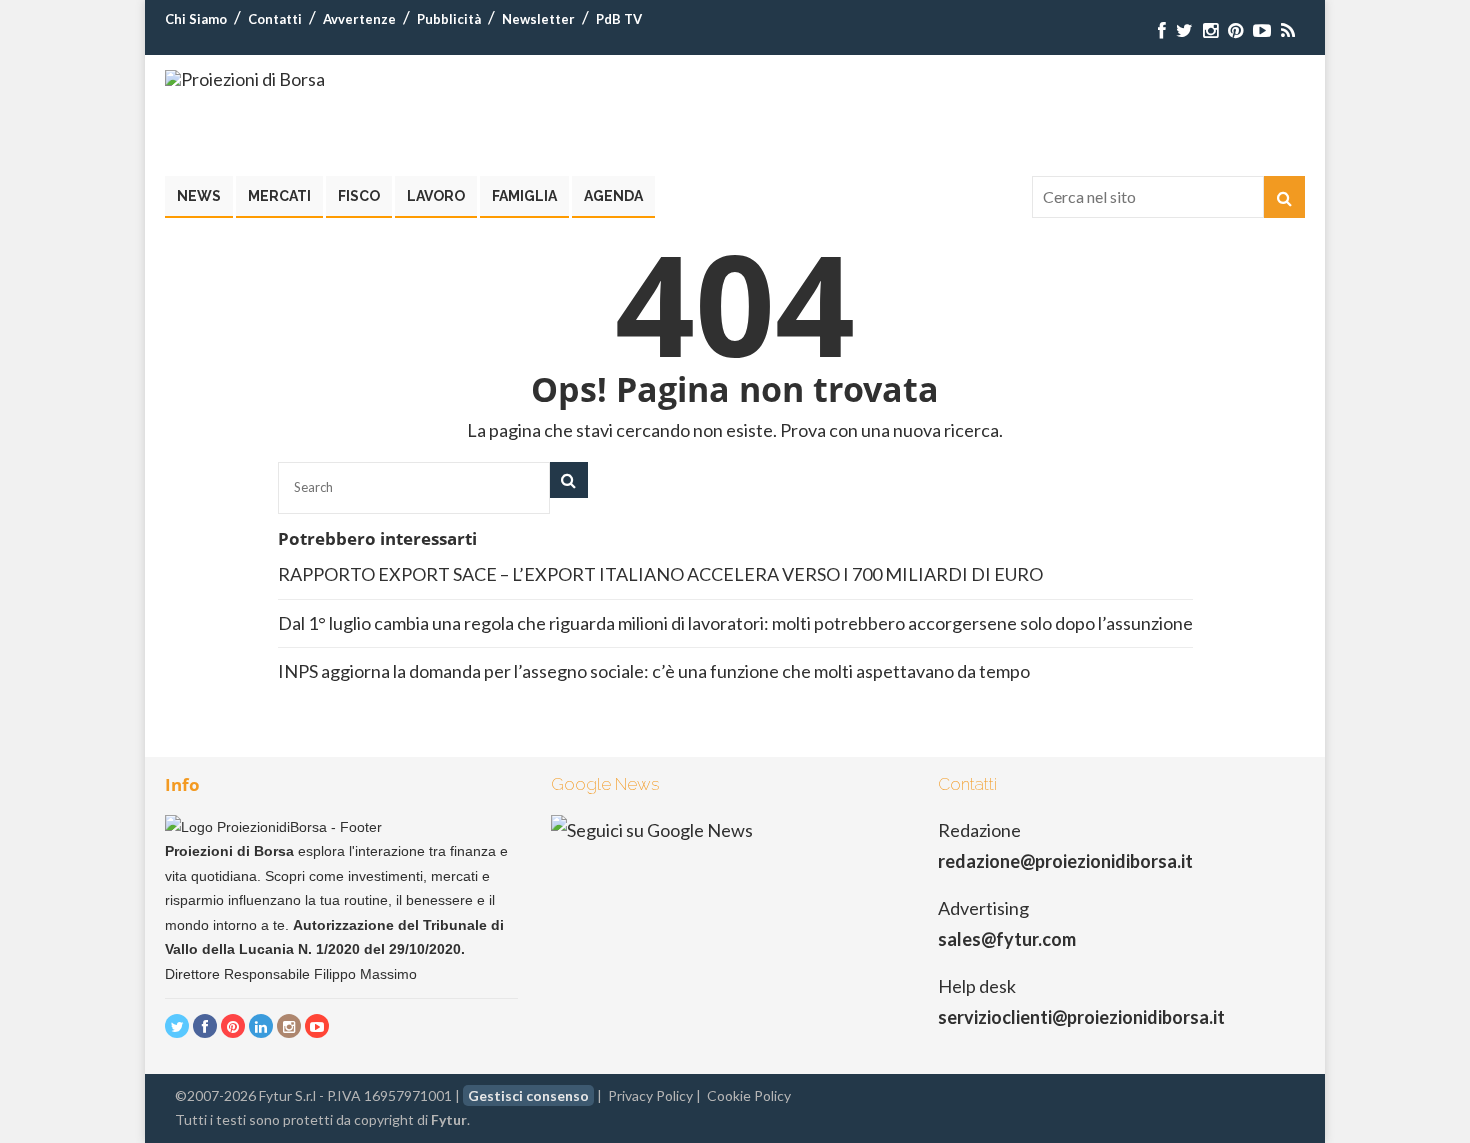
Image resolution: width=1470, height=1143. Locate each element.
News (199, 196)
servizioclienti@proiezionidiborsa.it (1081, 1017)
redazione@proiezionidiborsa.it (1065, 861)
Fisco (359, 196)
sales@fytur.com (1007, 939)
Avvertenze (359, 19)
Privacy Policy (650, 1095)
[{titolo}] (1162, 30)
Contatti (275, 19)
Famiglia (524, 196)
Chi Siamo (196, 19)
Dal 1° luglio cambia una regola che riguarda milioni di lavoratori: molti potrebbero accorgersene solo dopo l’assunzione (735, 623)
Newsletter (538, 19)
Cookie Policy (749, 1095)
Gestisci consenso (528, 1095)
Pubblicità (449, 19)
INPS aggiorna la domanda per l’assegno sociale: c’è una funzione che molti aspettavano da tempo (654, 671)
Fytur (449, 1119)
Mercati (279, 196)
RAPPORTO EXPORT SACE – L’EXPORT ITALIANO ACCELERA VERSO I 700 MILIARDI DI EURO (660, 574)
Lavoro (436, 196)
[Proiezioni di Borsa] (245, 79)
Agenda (613, 196)
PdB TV (619, 19)
